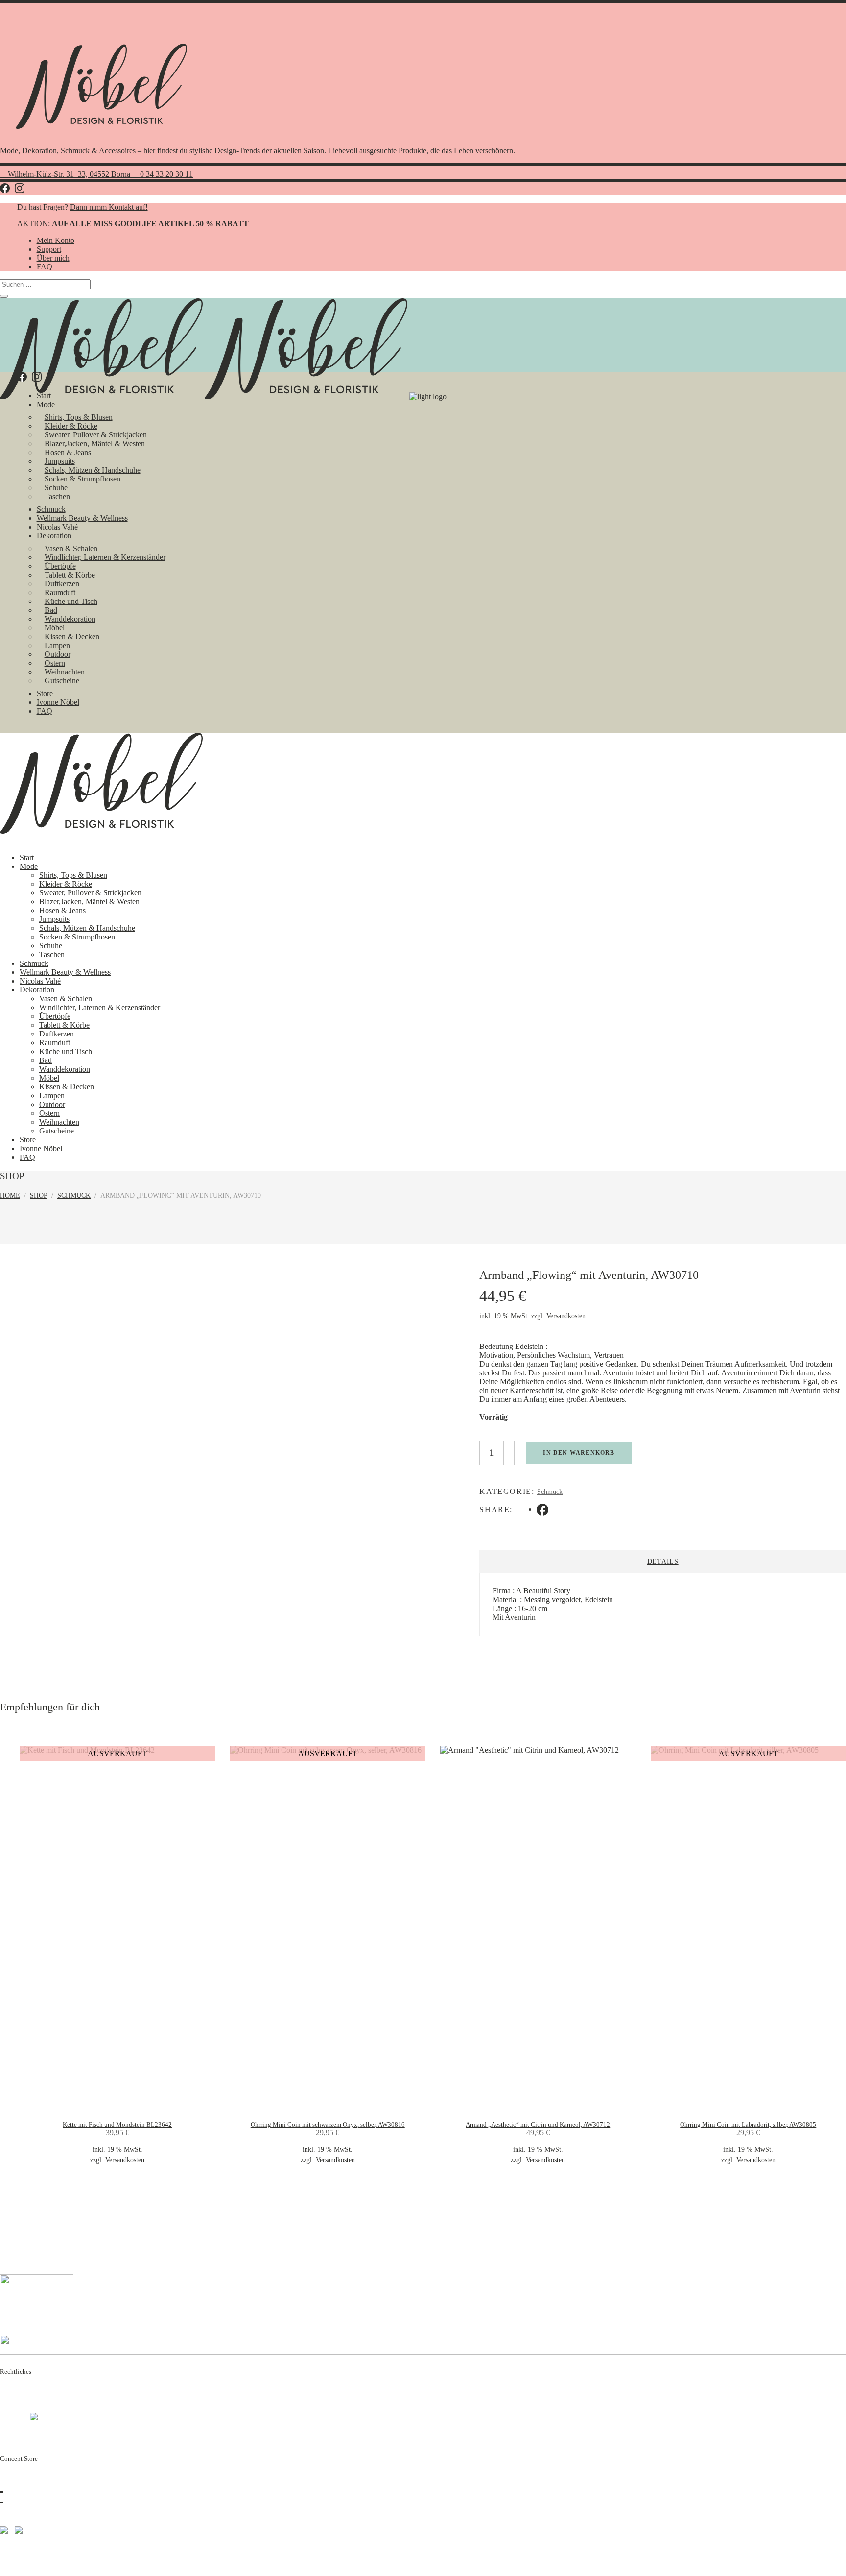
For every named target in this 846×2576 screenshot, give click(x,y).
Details (663, 1561)
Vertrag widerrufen (36, 2435)
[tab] (663, 1561)
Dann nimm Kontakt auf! (109, 207)
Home (10, 1195)
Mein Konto (56, 240)
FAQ (45, 267)
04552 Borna (35, 2487)
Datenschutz (19, 2399)
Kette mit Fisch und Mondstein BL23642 (117, 2125)
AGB (9, 2408)
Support (49, 249)
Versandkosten (566, 1316)
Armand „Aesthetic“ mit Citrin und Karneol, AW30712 (538, 2125)
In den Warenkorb (579, 1453)
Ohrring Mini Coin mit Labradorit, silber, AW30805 (748, 2125)
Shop (39, 1195)
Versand (12, 2417)
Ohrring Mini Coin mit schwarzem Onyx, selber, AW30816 (328, 2125)
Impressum (17, 2391)
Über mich (53, 258)
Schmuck (74, 1195)
